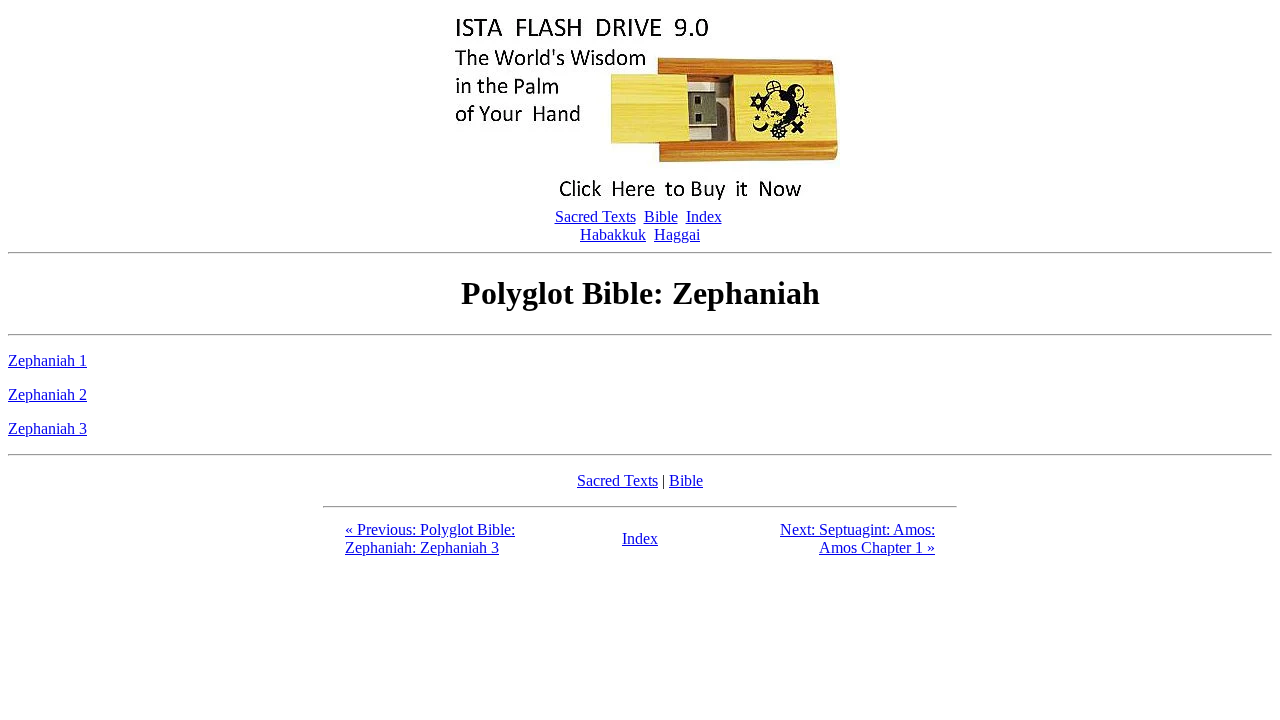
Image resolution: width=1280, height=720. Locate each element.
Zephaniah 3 (47, 428)
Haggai (677, 234)
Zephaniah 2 (47, 394)
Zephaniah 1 (47, 360)
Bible (661, 216)
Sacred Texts (595, 216)
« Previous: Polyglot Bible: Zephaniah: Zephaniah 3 (430, 538)
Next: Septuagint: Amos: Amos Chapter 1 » (857, 538)
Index (704, 216)
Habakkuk (613, 234)
